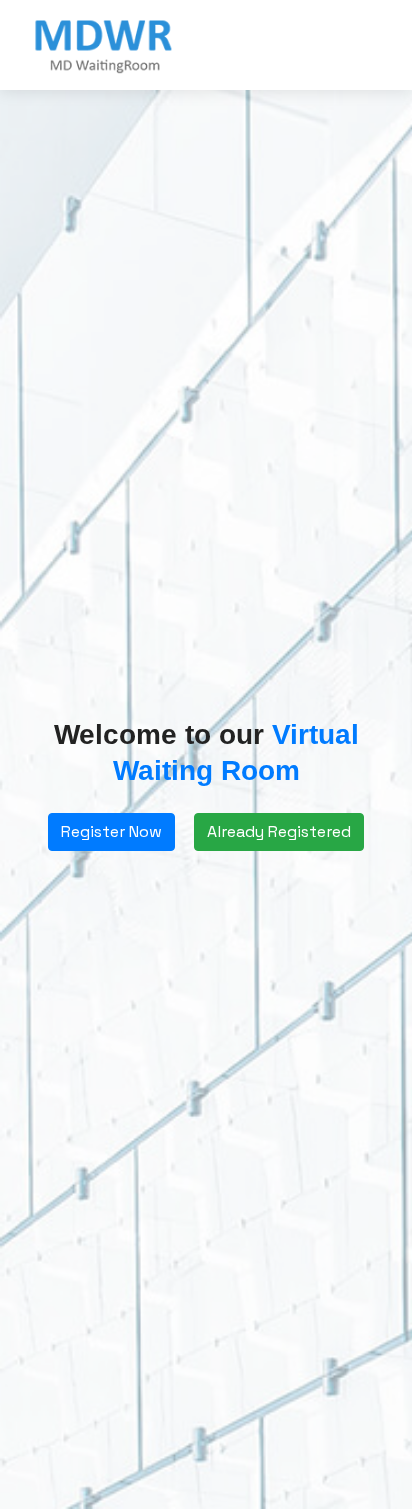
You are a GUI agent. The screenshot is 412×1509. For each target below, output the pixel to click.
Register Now (111, 831)
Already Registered (279, 831)
